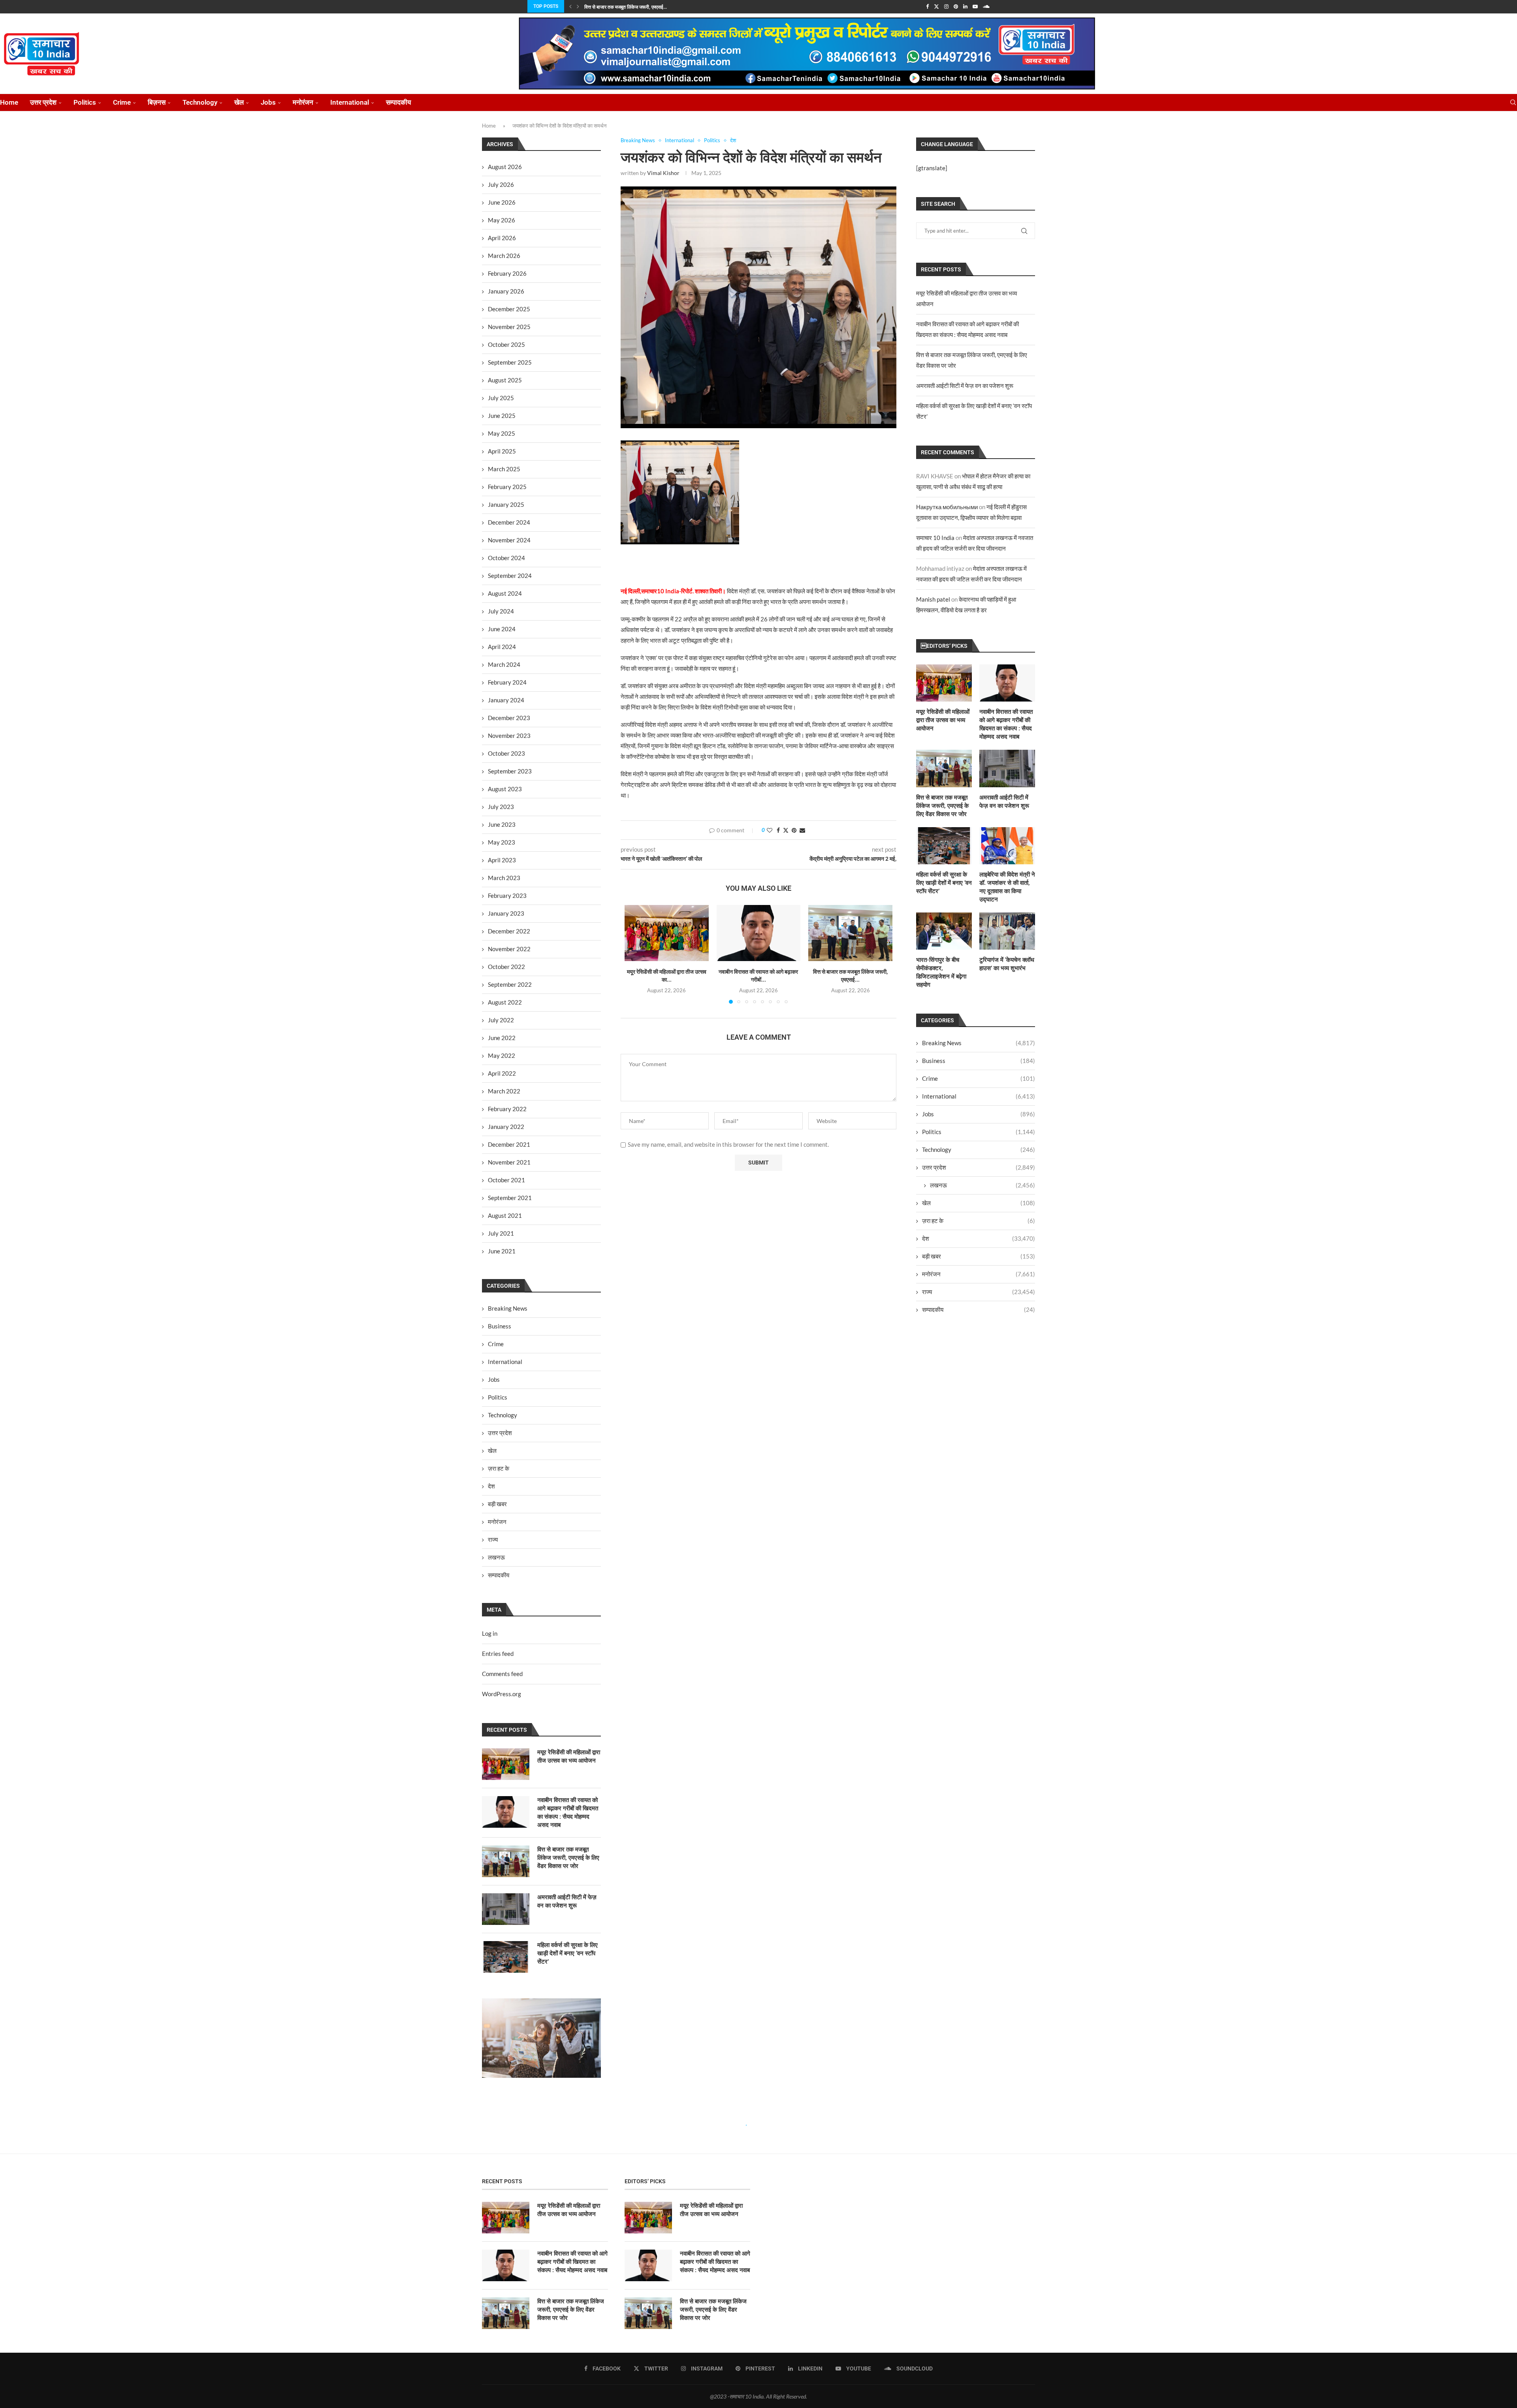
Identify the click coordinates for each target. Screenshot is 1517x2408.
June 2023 (502, 824)
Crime (122, 102)
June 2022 (502, 1038)
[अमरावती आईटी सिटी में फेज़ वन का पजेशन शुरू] (1007, 768)
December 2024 (509, 522)
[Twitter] (936, 6)
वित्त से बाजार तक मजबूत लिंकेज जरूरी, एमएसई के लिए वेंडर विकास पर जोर (942, 806)
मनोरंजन (303, 102)
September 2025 (510, 362)
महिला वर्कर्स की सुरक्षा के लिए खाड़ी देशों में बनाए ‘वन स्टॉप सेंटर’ (944, 883)
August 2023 (505, 789)
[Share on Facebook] (778, 830)
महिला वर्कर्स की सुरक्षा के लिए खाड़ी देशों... (619, 7)
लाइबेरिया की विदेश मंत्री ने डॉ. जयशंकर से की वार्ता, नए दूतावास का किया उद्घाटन (1007, 887)
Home (9, 102)
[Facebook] (927, 6)
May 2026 (502, 220)
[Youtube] (975, 6)
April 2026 (502, 238)
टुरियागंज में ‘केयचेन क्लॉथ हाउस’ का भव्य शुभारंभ (1007, 964)
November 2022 (509, 949)
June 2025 (502, 416)
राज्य (979, 1292)
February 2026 (507, 273)
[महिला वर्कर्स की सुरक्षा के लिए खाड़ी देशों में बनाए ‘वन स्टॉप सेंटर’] (944, 846)
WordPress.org (502, 1694)
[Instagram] (946, 6)
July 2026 (501, 184)
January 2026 (506, 291)
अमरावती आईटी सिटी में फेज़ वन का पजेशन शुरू (965, 386)
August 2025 (505, 380)
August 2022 (505, 1002)
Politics (85, 102)
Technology (200, 102)
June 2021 (502, 1251)
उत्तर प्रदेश (43, 102)
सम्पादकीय (398, 102)
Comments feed (502, 1674)
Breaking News (979, 1043)
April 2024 (502, 647)
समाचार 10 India (935, 538)
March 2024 (504, 664)
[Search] (1513, 103)
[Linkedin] (965, 6)
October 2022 (506, 967)
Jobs (268, 102)
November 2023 (509, 736)
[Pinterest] (956, 6)
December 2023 (509, 718)
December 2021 (509, 1144)
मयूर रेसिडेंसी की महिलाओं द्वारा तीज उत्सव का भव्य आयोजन (943, 720)
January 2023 (506, 913)
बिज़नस (157, 102)
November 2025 (509, 327)
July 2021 (501, 1233)
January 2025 (506, 504)
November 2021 (509, 1162)
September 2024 (510, 576)
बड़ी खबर (979, 1256)
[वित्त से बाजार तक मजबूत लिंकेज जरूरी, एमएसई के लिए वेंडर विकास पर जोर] (850, 933)
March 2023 (504, 878)
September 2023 (510, 771)
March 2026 (504, 256)
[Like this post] (770, 830)
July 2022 (501, 1020)
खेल (239, 102)
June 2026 (502, 202)
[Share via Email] (802, 830)
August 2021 (505, 1215)
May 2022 (502, 1055)
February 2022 (507, 1109)
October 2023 (506, 753)
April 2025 (502, 451)
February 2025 (507, 487)
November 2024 (509, 540)
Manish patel (933, 599)
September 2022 (510, 984)
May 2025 (502, 433)
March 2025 (504, 469)
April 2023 (502, 860)
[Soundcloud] (986, 6)
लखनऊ (982, 1185)
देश (979, 1238)
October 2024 (506, 558)
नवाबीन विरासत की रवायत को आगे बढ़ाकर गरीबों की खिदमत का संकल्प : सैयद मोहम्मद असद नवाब (1006, 724)
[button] (570, 6)
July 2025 (501, 398)
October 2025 (506, 344)
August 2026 (505, 167)
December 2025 (509, 309)
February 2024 (507, 682)
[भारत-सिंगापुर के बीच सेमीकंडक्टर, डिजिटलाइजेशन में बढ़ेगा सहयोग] (944, 931)
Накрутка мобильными (947, 507)
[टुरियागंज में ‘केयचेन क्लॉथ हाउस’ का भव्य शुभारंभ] (1007, 931)
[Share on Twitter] (786, 830)
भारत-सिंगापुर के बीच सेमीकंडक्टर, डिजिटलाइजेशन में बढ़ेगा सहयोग (941, 972)
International (350, 102)
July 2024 (501, 611)
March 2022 (504, 1091)
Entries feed (498, 1654)
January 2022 (506, 1127)
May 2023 (502, 842)
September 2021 (510, 1198)
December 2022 (509, 931)
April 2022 (502, 1073)
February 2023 (507, 895)
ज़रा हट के (979, 1221)
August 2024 (505, 593)
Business (979, 1061)
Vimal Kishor (663, 173)
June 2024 (502, 629)
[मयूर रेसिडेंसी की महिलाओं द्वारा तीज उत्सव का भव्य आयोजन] (667, 933)
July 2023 (501, 807)
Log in (490, 1633)
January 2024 (506, 700)
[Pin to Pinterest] (794, 830)
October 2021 (506, 1180)
